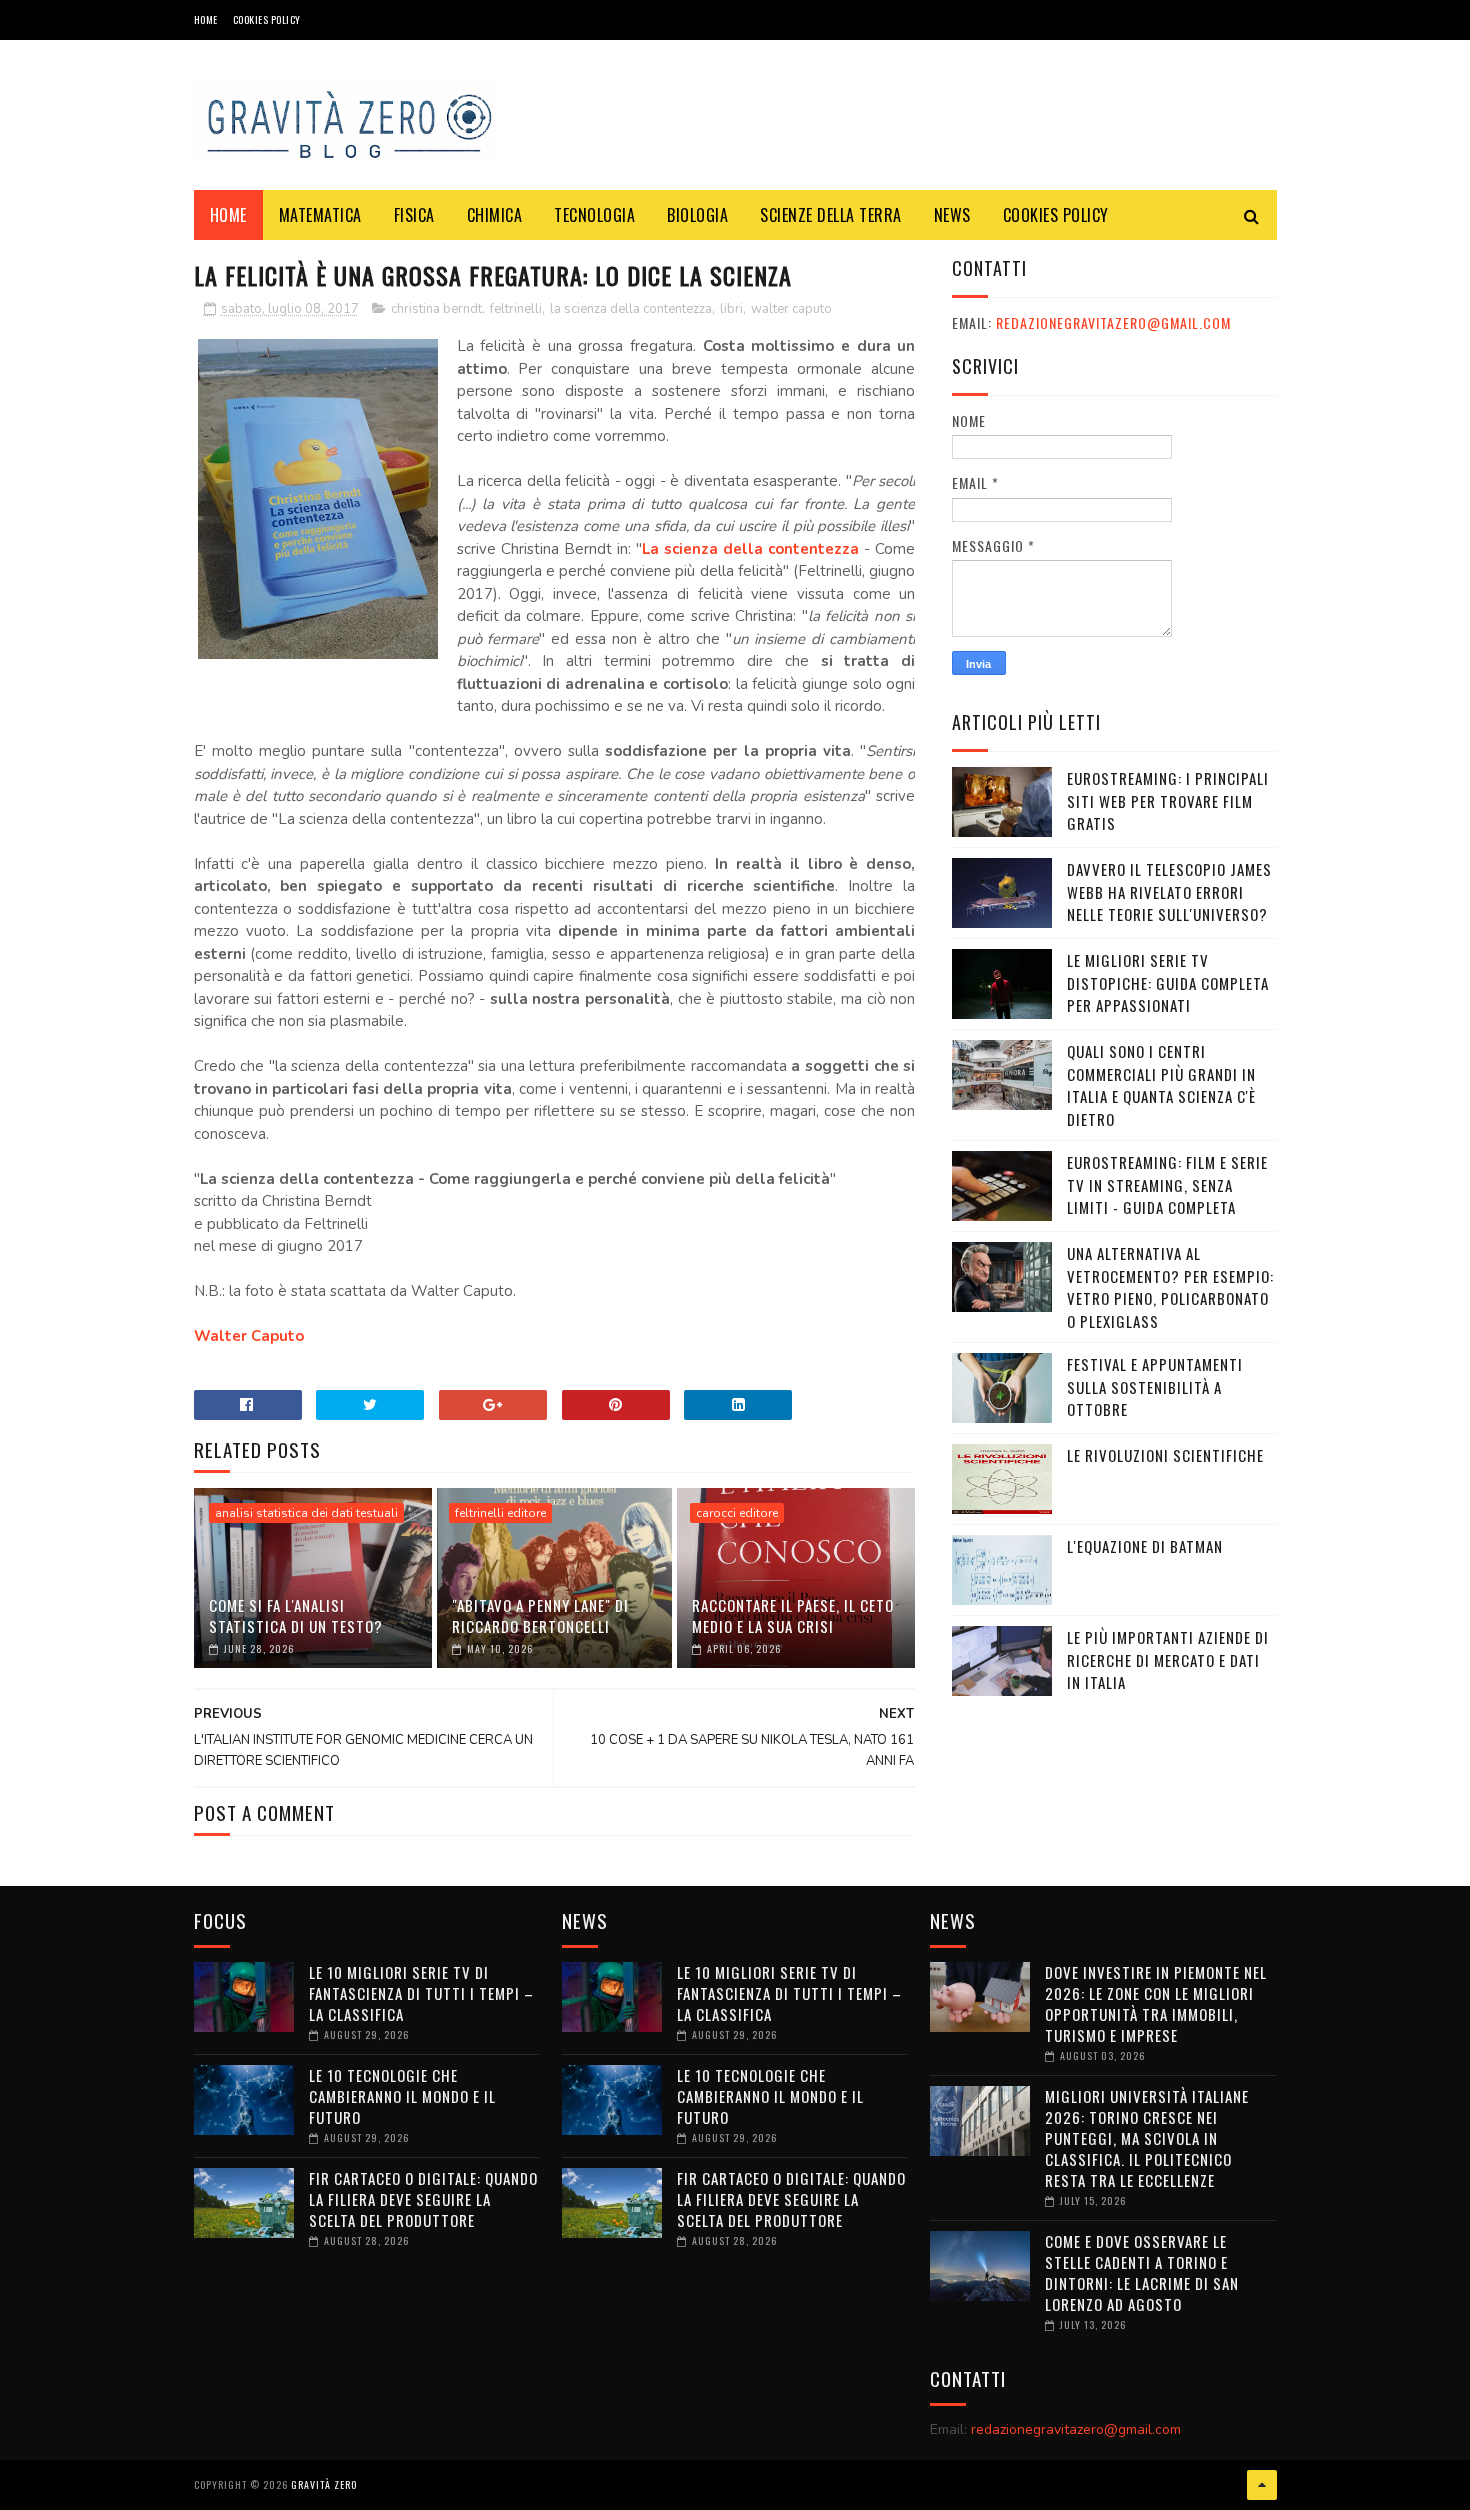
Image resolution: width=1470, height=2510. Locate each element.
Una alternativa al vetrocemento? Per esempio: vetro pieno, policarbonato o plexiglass (1170, 1287)
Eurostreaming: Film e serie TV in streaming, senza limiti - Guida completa (1167, 1184)
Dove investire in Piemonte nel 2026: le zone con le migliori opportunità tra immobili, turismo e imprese (1156, 2003)
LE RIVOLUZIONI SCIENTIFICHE (1165, 1455)
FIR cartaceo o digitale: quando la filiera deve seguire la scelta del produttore (423, 2199)
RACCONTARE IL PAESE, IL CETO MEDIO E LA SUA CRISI (793, 1615)
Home (206, 19)
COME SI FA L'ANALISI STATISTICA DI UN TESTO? (296, 1615)
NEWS (952, 215)
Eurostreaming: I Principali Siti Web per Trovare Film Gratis (1168, 800)
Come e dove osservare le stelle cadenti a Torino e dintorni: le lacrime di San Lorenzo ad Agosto (1142, 2272)
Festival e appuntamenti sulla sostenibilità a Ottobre (1155, 1386)
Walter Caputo (249, 1336)
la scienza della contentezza (631, 309)
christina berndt (436, 309)
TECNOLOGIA (594, 215)
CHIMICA (495, 215)
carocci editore (737, 1513)
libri (731, 309)
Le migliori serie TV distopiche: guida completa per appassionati (1168, 982)
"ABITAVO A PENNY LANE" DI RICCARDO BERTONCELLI (540, 1615)
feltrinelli (516, 309)
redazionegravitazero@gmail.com (1113, 322)
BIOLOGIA (697, 215)
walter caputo (791, 309)
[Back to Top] (1262, 2485)
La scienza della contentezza (750, 549)
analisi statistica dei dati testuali (306, 1513)
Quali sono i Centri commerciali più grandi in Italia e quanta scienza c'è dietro (1161, 1085)
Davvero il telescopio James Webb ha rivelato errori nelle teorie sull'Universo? (1169, 891)
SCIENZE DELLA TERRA (831, 215)
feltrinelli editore (500, 1513)
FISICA (414, 215)
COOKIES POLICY (267, 19)
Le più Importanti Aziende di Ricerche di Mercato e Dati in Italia (1168, 1659)
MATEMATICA (320, 215)
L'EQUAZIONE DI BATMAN (1145, 1546)
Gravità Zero (324, 2484)
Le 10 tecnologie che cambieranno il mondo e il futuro (402, 2096)
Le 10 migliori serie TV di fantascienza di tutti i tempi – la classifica (421, 1993)
